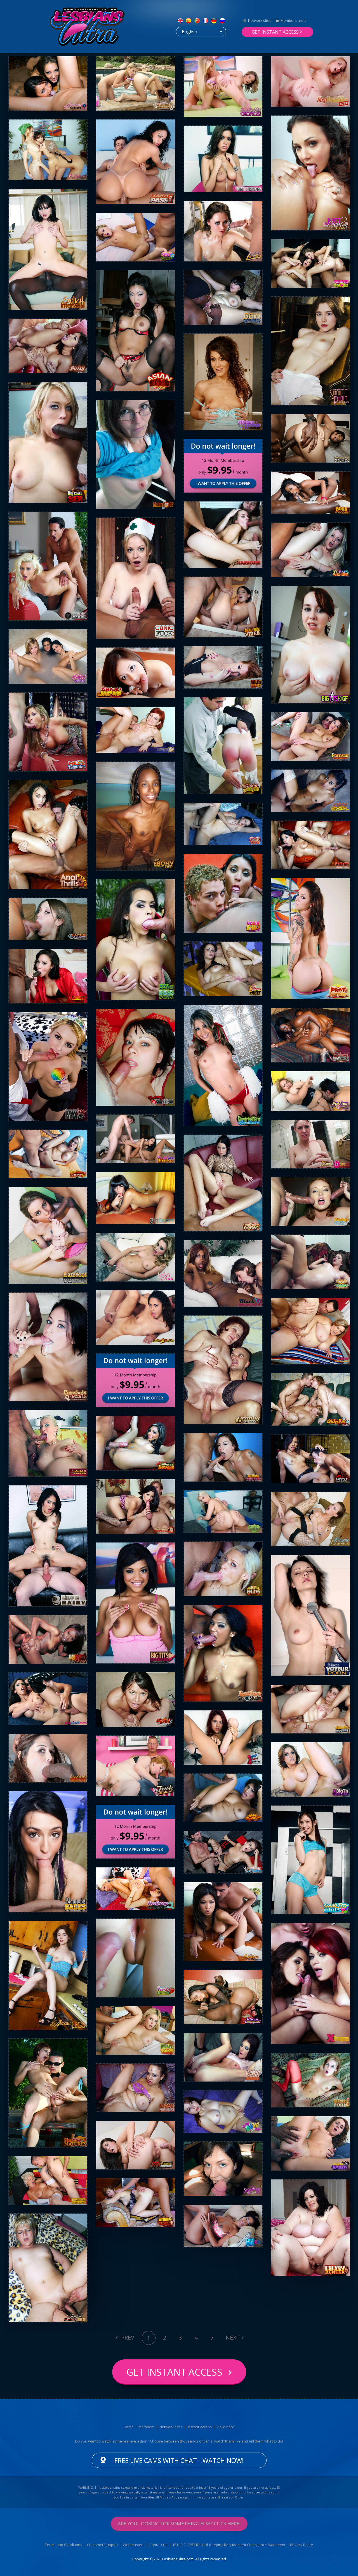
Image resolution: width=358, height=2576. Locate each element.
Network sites (260, 20)
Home (129, 2427)
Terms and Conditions (64, 2545)
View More (225, 2427)
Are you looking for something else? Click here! (179, 2524)
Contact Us (158, 2545)
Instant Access (200, 2427)
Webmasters (134, 2545)
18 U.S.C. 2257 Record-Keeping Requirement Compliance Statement (229, 2545)
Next (233, 2337)
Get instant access (275, 32)
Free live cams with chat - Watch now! (179, 2460)
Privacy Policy (302, 2545)
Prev (127, 2337)
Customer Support (103, 2545)
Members (147, 2427)
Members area (293, 20)
